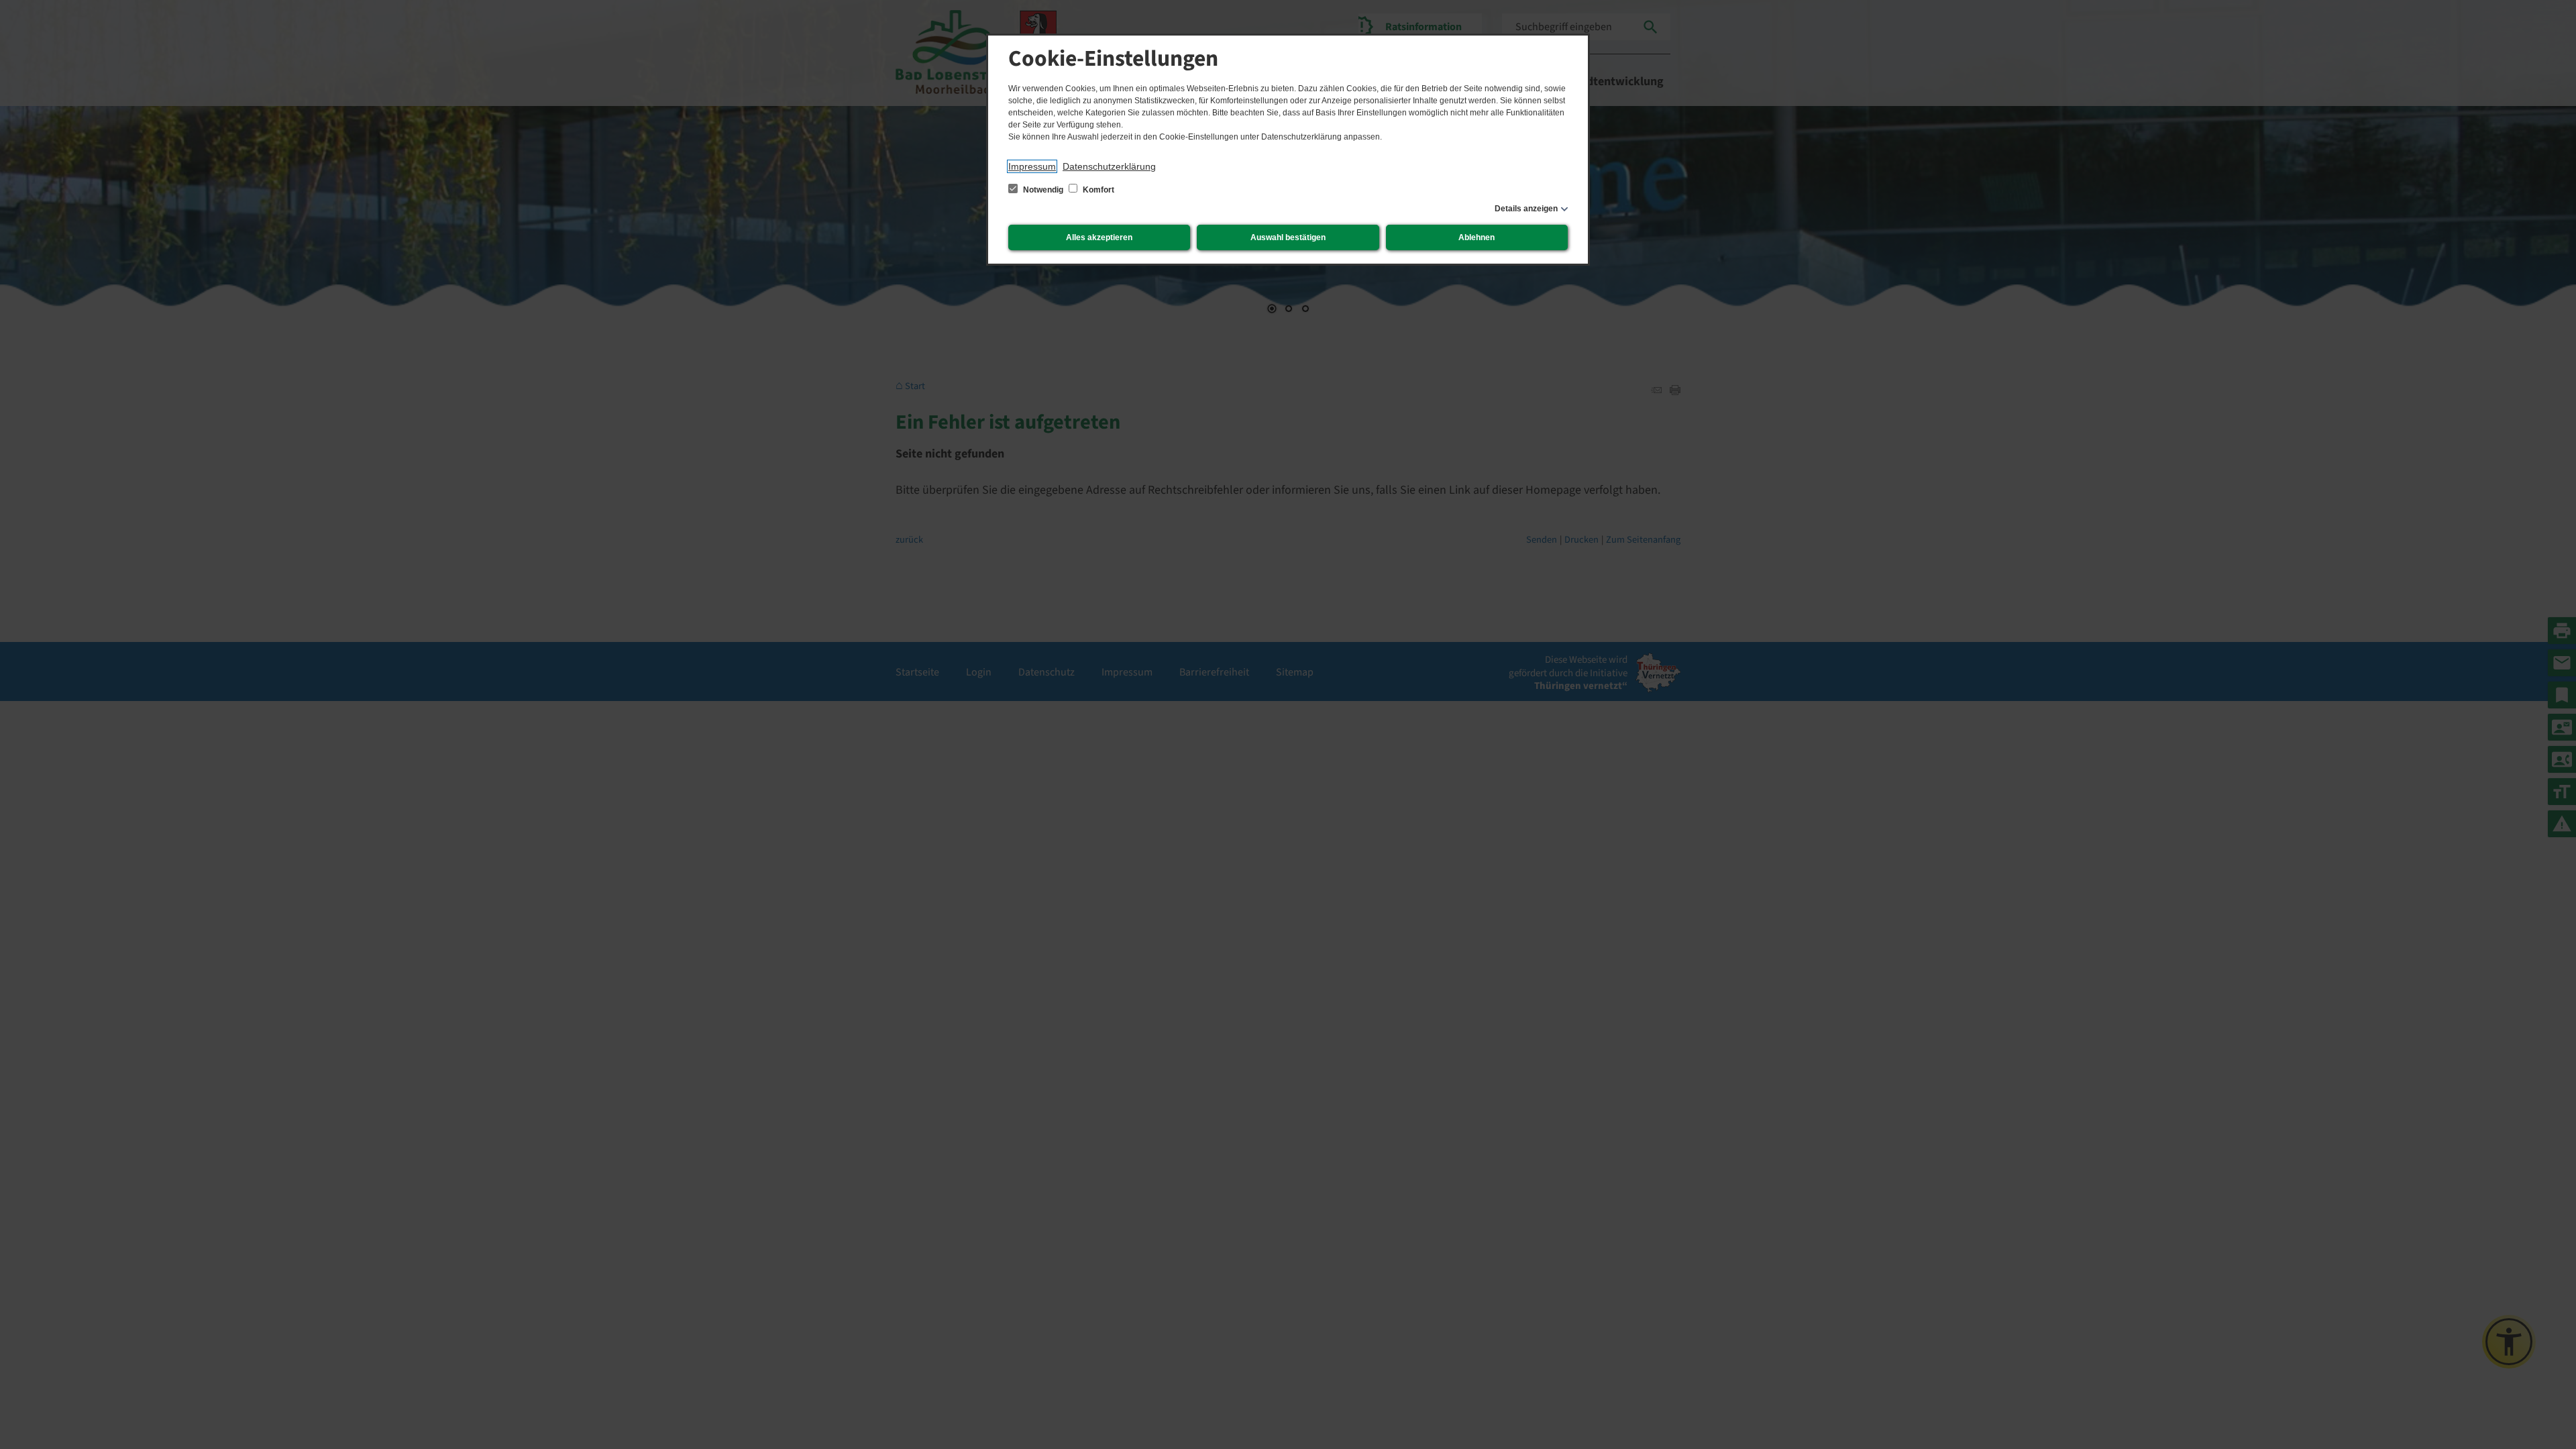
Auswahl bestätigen (1288, 237)
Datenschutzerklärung (1109, 166)
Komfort (1097, 190)
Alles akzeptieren (1099, 237)
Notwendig (1043, 190)
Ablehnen (1477, 237)
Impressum (1032, 166)
